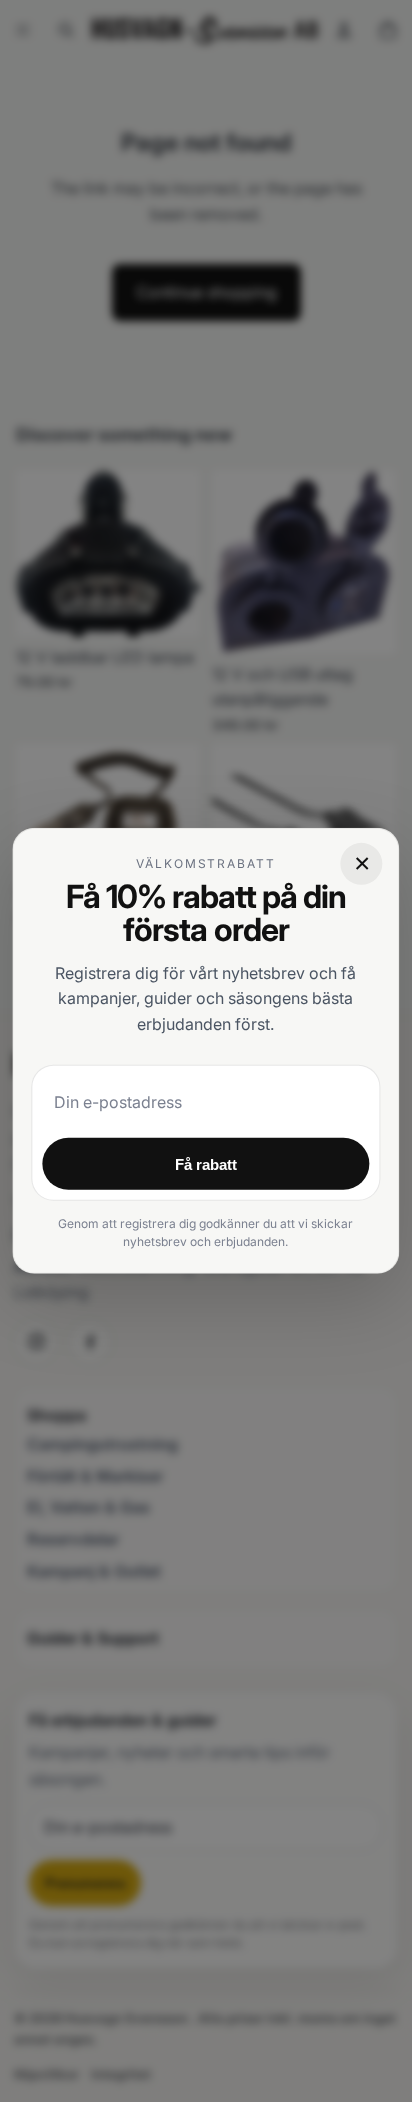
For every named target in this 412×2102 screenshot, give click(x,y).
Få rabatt (206, 1164)
